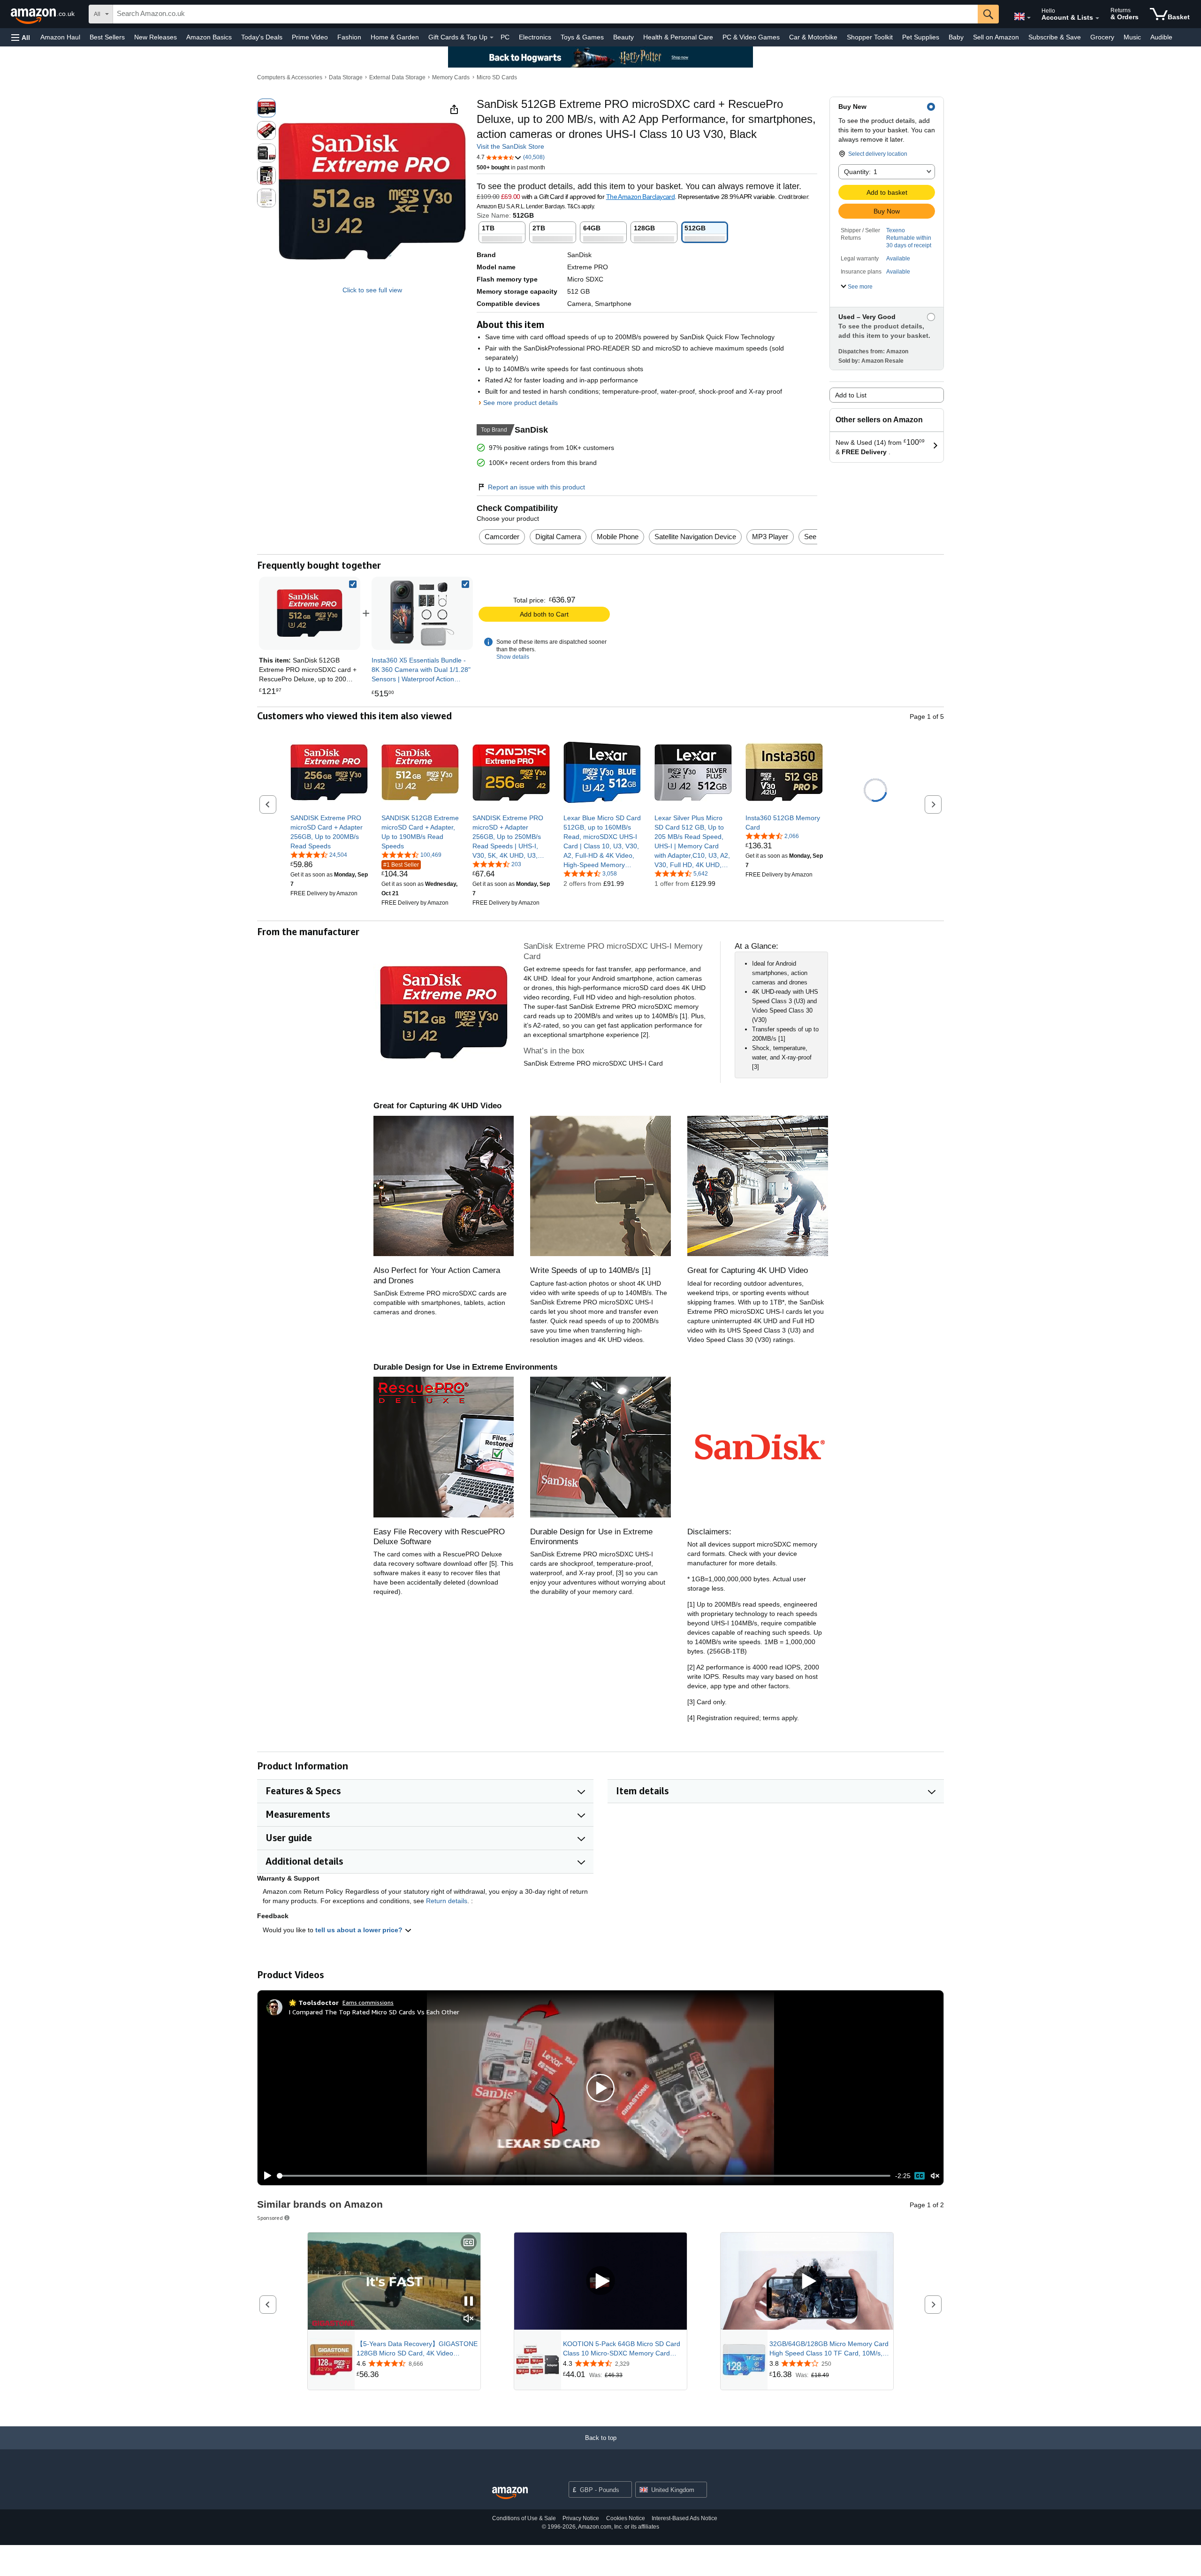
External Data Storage (397, 77)
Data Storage (346, 77)
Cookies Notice (626, 2518)
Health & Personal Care (678, 37)
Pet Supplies (921, 37)
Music (1132, 37)
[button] (21, 37)
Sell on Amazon (996, 37)
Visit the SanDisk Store (510, 146)
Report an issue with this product (536, 487)
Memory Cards (451, 77)
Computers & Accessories (290, 77)
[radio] (266, 108)
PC (505, 37)
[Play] (265, 2176)
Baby (956, 37)
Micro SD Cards (497, 77)
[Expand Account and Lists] (1097, 18)
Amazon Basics (209, 37)
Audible (1161, 37)
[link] (422, 613)
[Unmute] (935, 2176)
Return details (447, 1901)
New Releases (156, 37)
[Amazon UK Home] (510, 2493)
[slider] (584, 2176)
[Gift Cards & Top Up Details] (492, 38)
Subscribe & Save (1055, 37)
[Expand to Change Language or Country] (1029, 18)
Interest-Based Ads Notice (684, 2518)
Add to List (851, 395)
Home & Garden (395, 37)
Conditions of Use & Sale (524, 2518)
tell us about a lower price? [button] (360, 1930)
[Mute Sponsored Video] (469, 2319)
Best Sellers (107, 37)
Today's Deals (262, 37)
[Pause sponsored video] (469, 2302)
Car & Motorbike (813, 37)
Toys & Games (582, 37)
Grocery (1102, 37)
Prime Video (310, 37)
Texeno (896, 230)
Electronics (535, 37)
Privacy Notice (581, 2518)
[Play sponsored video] (600, 2281)
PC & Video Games (751, 37)
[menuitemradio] (920, 2176)
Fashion (349, 37)
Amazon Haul (60, 37)
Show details (513, 657)
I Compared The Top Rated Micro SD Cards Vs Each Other (374, 2012)
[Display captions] (469, 2243)
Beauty (623, 37)
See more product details (521, 403)
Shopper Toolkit (870, 37)
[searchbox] (545, 14)
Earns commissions (368, 2002)
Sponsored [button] (270, 2218)
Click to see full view (372, 290)
